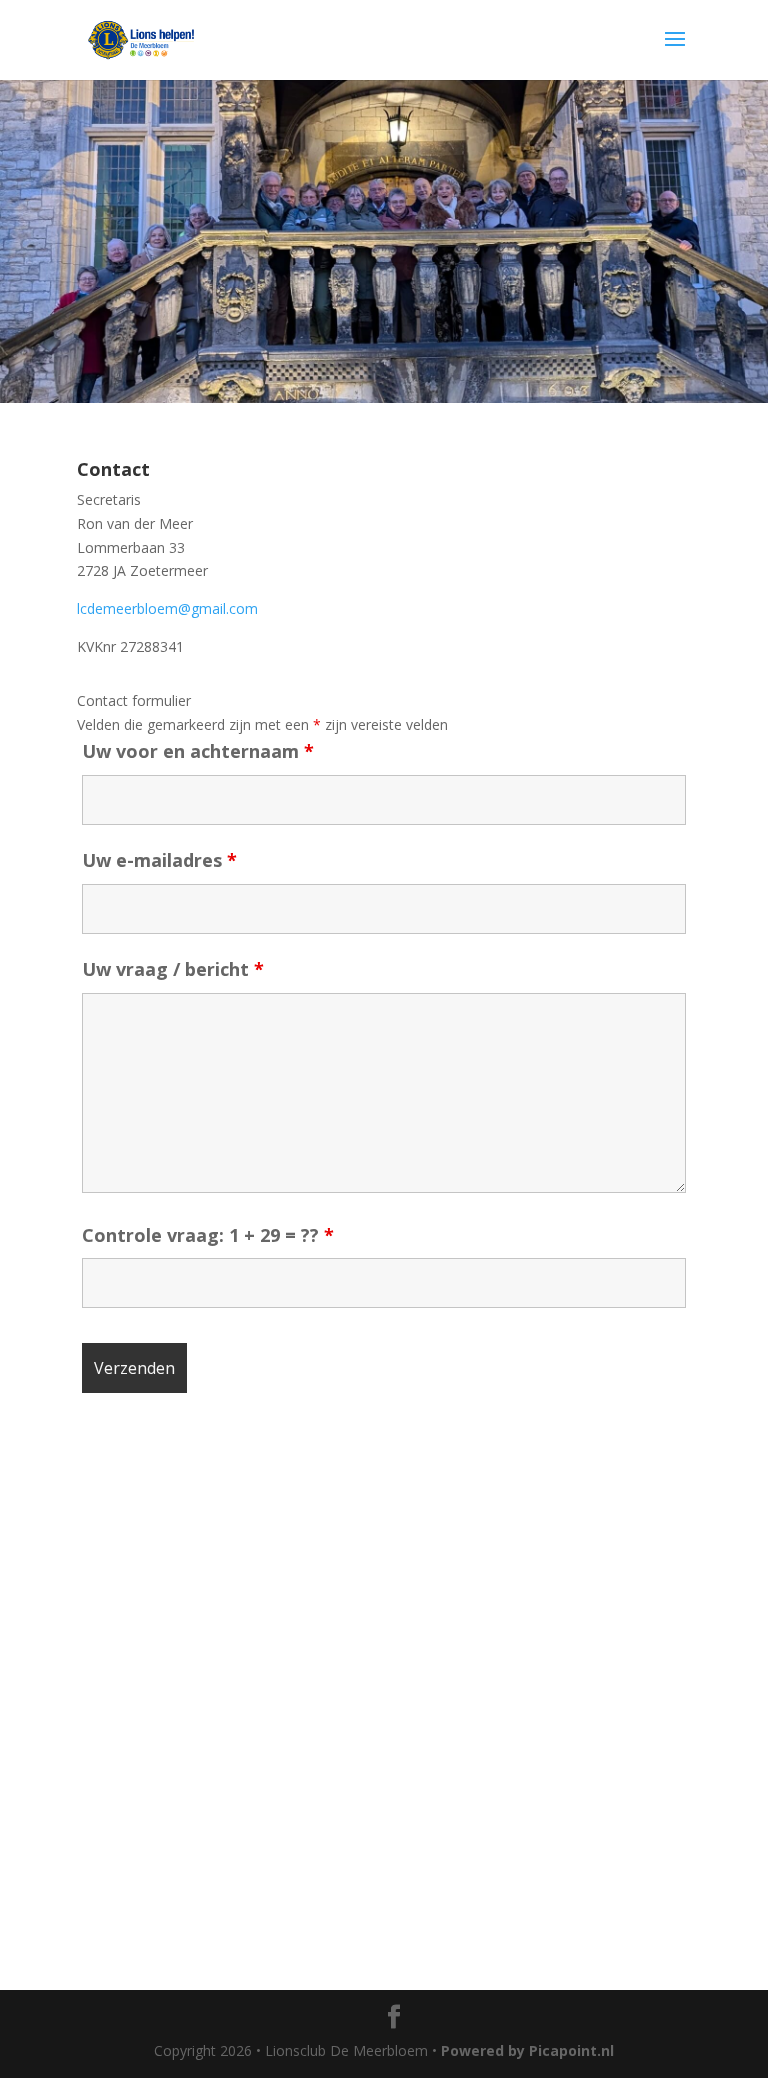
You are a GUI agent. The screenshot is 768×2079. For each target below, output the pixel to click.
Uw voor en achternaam (198, 751)
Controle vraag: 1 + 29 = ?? (208, 1235)
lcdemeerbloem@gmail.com (167, 608)
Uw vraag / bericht (173, 969)
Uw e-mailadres (159, 860)
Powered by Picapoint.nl (527, 2050)
